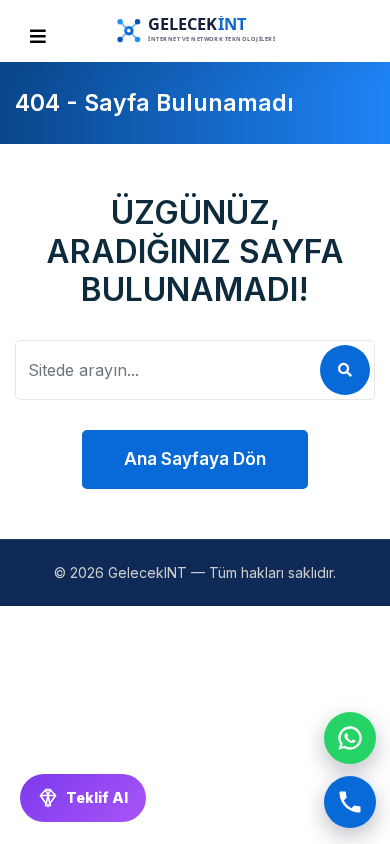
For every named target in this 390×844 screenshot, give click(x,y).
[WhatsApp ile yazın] (350, 738)
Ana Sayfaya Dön (195, 459)
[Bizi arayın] (350, 802)
